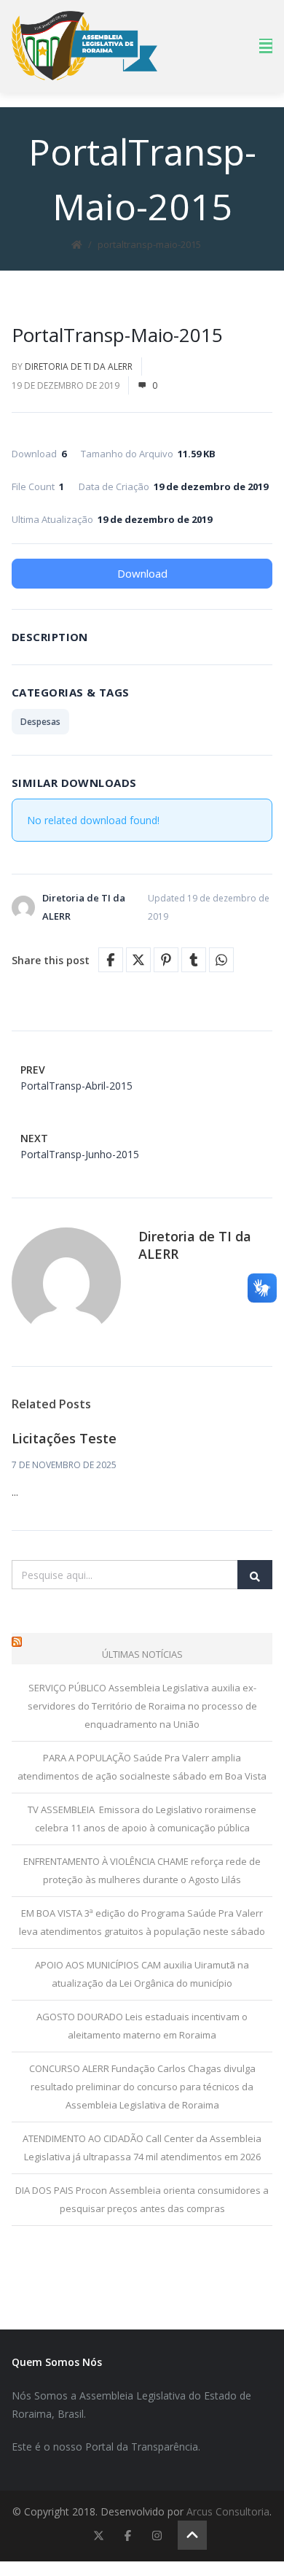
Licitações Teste (64, 1438)
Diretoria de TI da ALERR (79, 366)
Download (142, 573)
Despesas (40, 722)
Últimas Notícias (142, 1654)
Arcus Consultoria (228, 2511)
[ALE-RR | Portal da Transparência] (84, 46)
